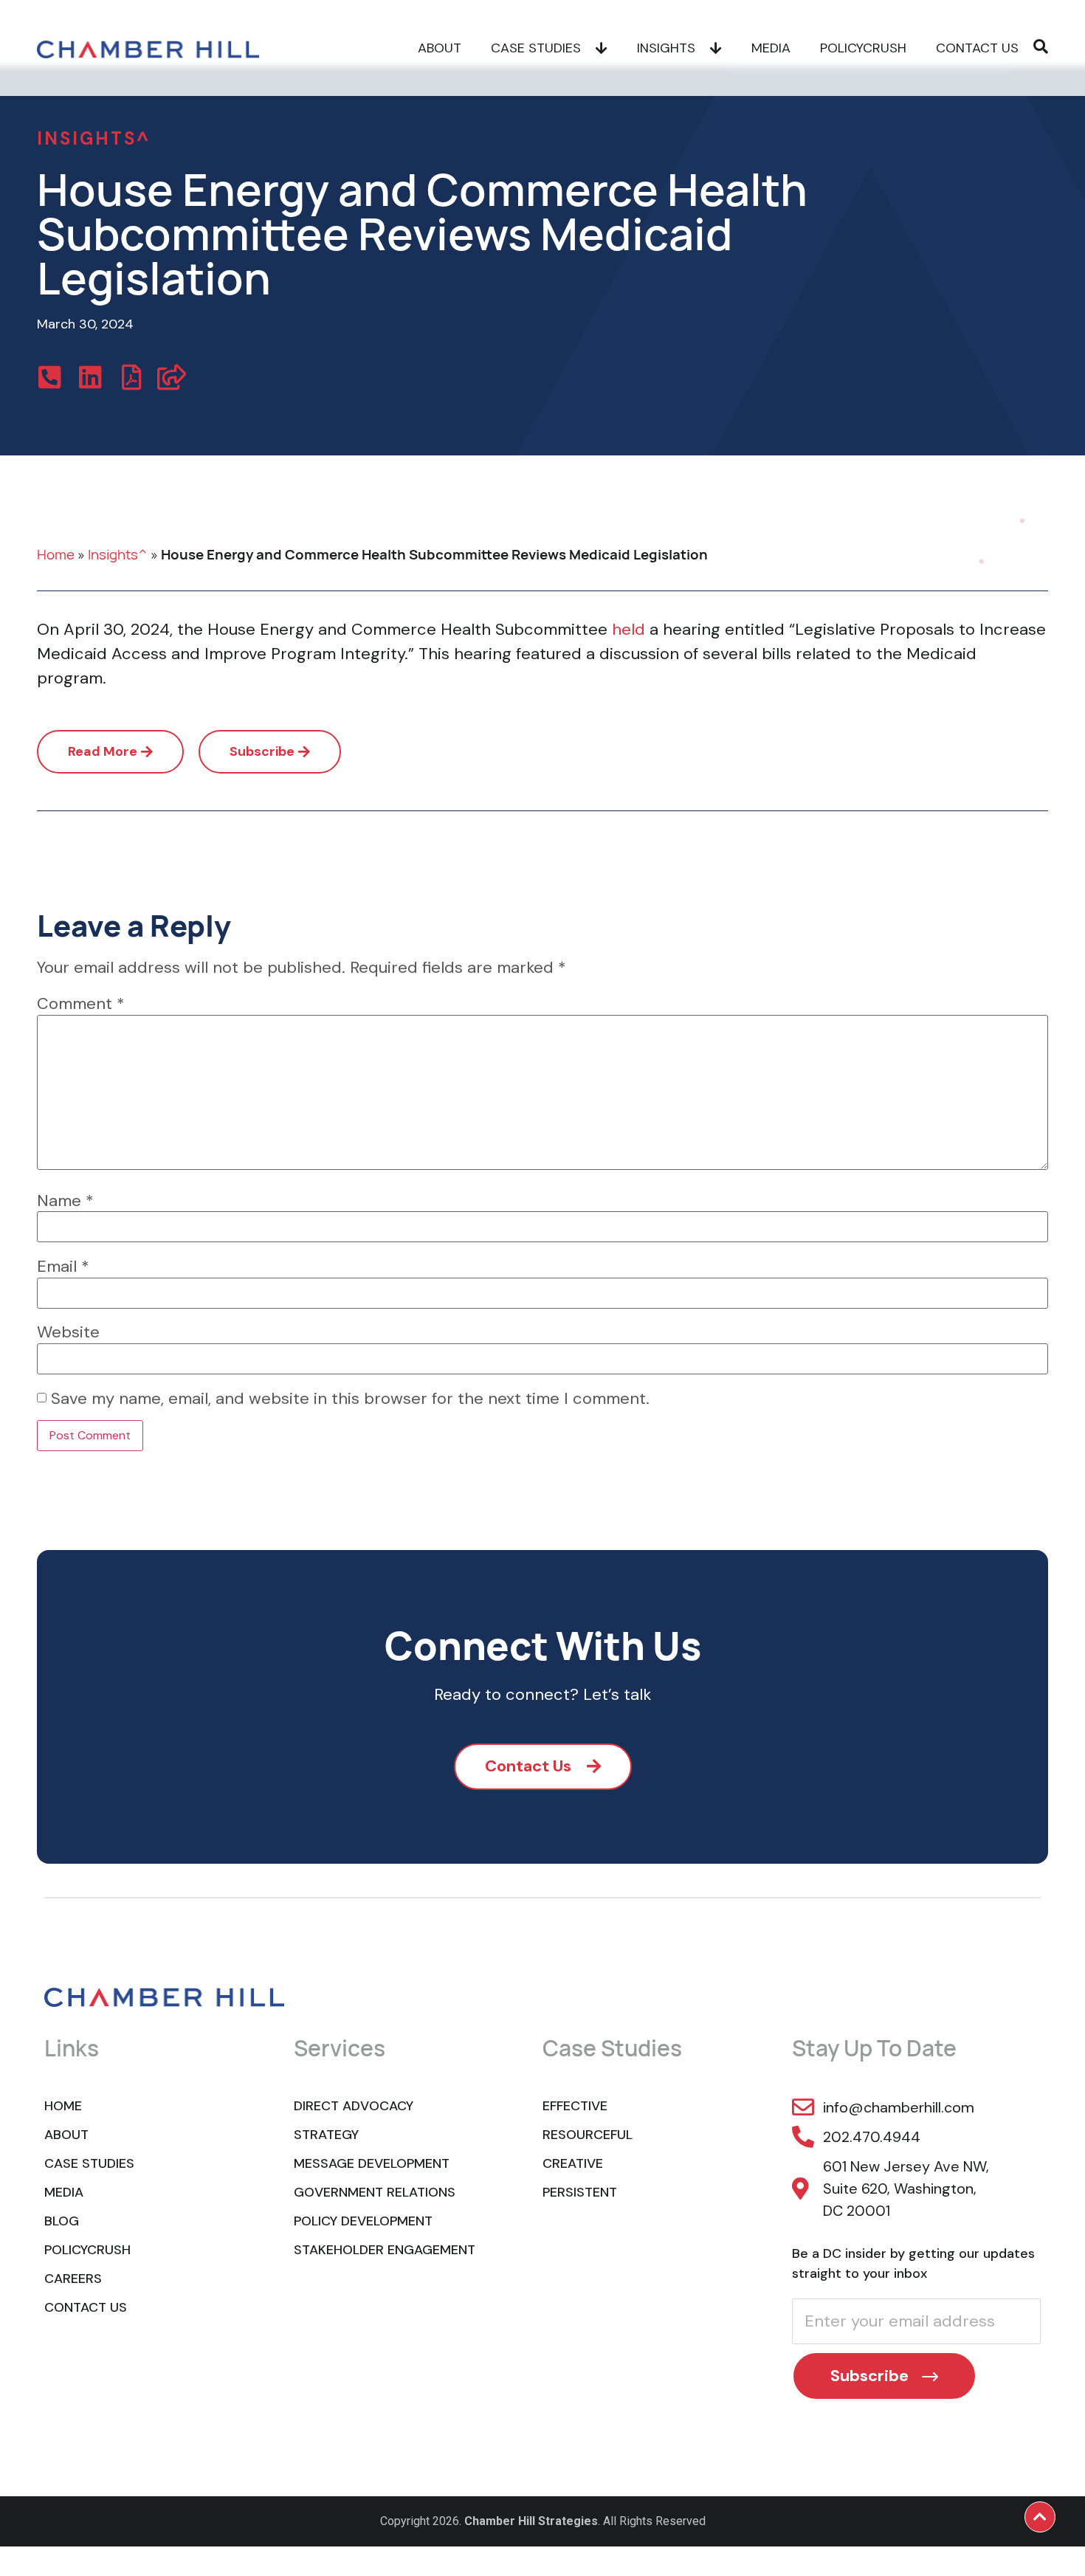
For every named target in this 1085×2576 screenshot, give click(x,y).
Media (771, 48)
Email (63, 1267)
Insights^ (118, 554)
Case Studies (536, 48)
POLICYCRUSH (863, 48)
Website (68, 1332)
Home (56, 554)
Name (65, 1201)
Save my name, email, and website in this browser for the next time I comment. (350, 1399)
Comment (81, 1004)
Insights (666, 48)
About (440, 48)
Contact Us (977, 48)
